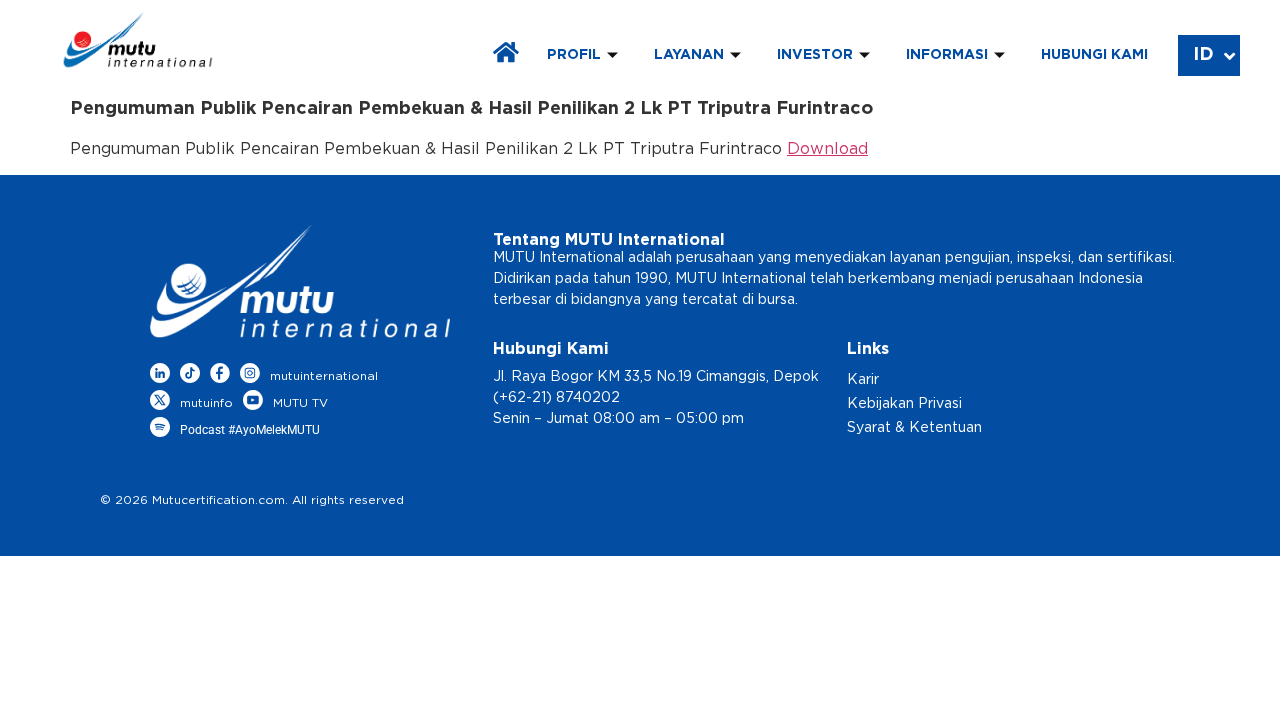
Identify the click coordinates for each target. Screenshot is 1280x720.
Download (827, 149)
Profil (574, 55)
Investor (815, 55)
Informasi (947, 55)
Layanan (689, 55)
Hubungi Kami (1094, 55)
